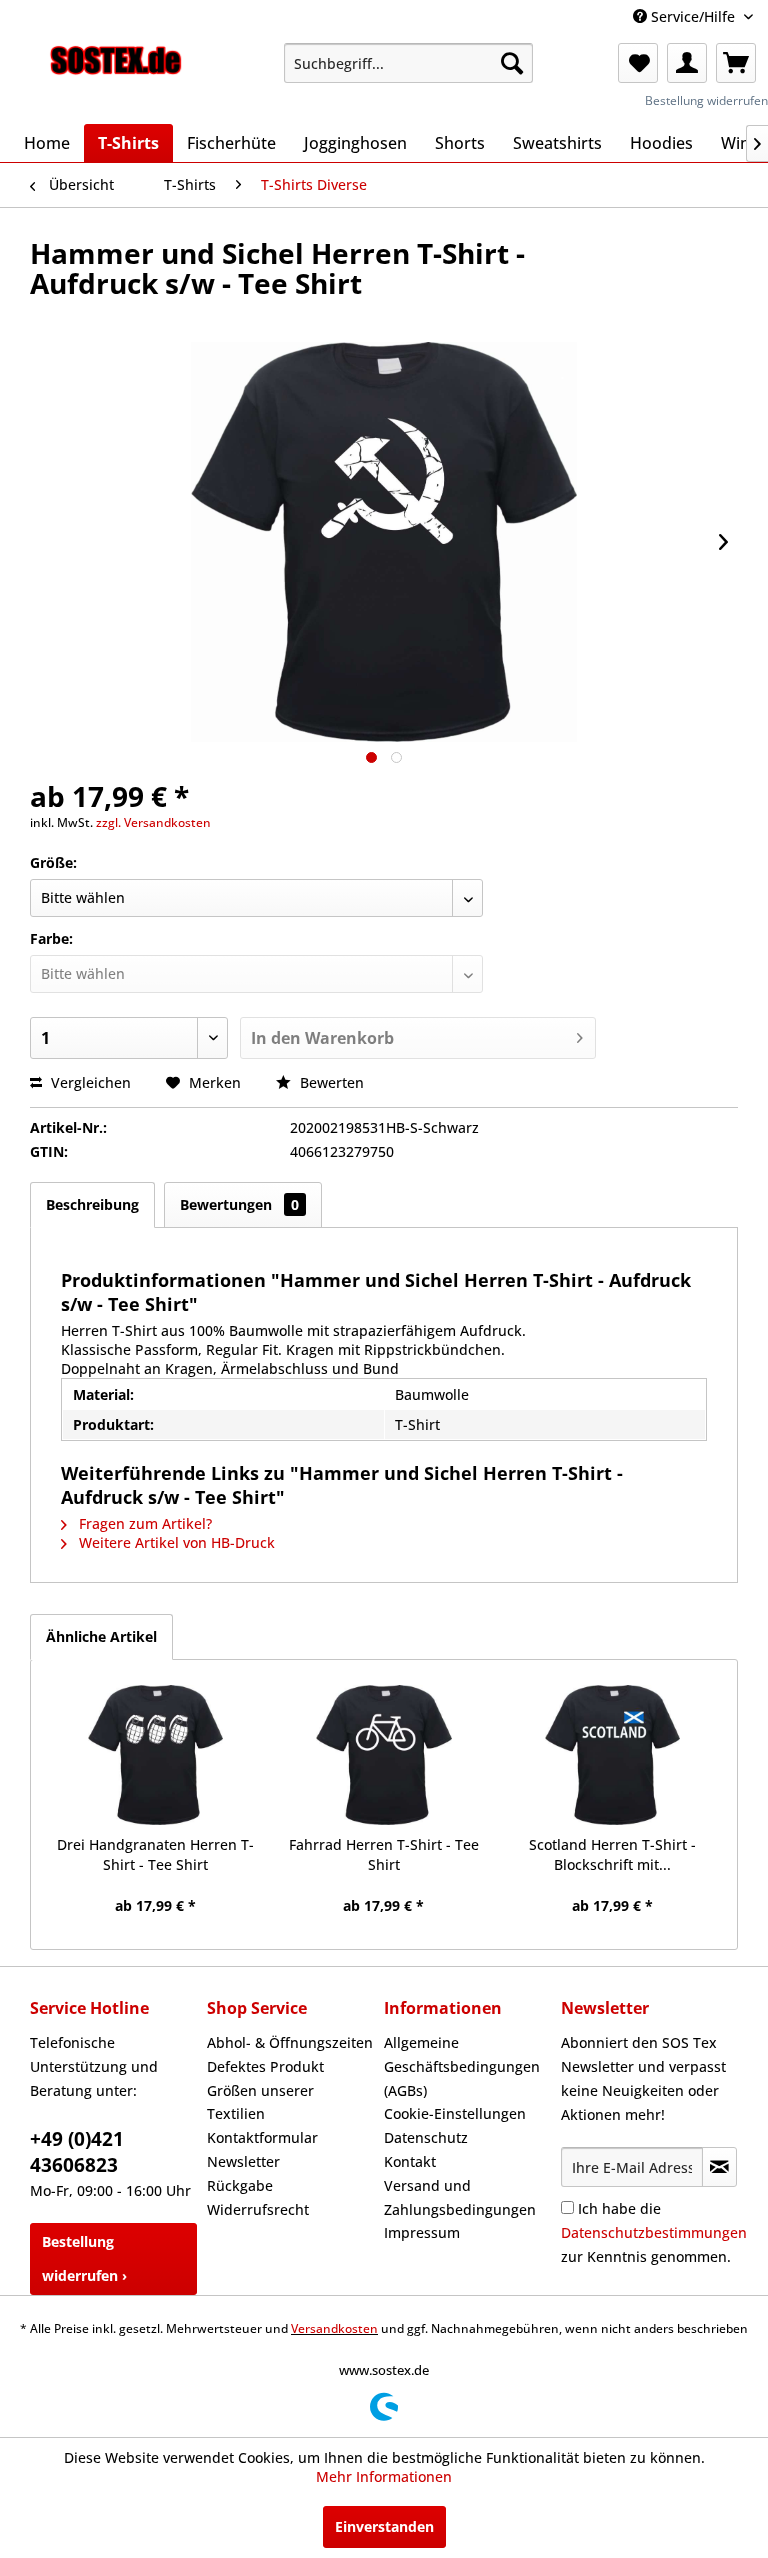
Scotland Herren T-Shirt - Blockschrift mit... (612, 1854)
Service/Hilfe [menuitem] (693, 16)
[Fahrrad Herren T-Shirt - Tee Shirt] (384, 1755)
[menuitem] (409, 63)
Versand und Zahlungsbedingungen (460, 2197)
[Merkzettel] (638, 63)
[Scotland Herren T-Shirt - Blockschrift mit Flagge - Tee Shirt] (612, 1755)
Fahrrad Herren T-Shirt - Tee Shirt (384, 1854)
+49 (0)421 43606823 (77, 2152)
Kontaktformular (262, 2137)
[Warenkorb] (736, 63)
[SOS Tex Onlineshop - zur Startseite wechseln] (116, 68)
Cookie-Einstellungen (455, 2113)
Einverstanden (384, 2526)
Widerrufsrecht (258, 2209)
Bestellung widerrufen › (84, 2258)
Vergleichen (89, 1082)
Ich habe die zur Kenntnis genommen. (654, 2232)
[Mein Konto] (687, 63)
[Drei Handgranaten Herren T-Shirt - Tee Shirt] (155, 1755)
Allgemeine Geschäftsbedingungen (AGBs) (462, 2066)
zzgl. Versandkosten (153, 822)
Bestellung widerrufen (706, 100)
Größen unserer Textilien (260, 2102)
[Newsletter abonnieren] (719, 2167)
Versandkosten (334, 2328)
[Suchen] (512, 63)
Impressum (422, 2232)
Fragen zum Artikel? (143, 1523)
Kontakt (410, 2161)
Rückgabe (240, 2185)
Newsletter (243, 2161)
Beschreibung (92, 1204)
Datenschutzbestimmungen (654, 2232)
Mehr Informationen (384, 2476)
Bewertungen (239, 1204)
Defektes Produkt (265, 2066)
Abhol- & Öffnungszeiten (290, 2042)
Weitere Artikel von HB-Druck (175, 1542)
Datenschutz (426, 2137)
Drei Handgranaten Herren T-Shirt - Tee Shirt (155, 1854)
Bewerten (330, 1082)
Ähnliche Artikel (101, 1636)
